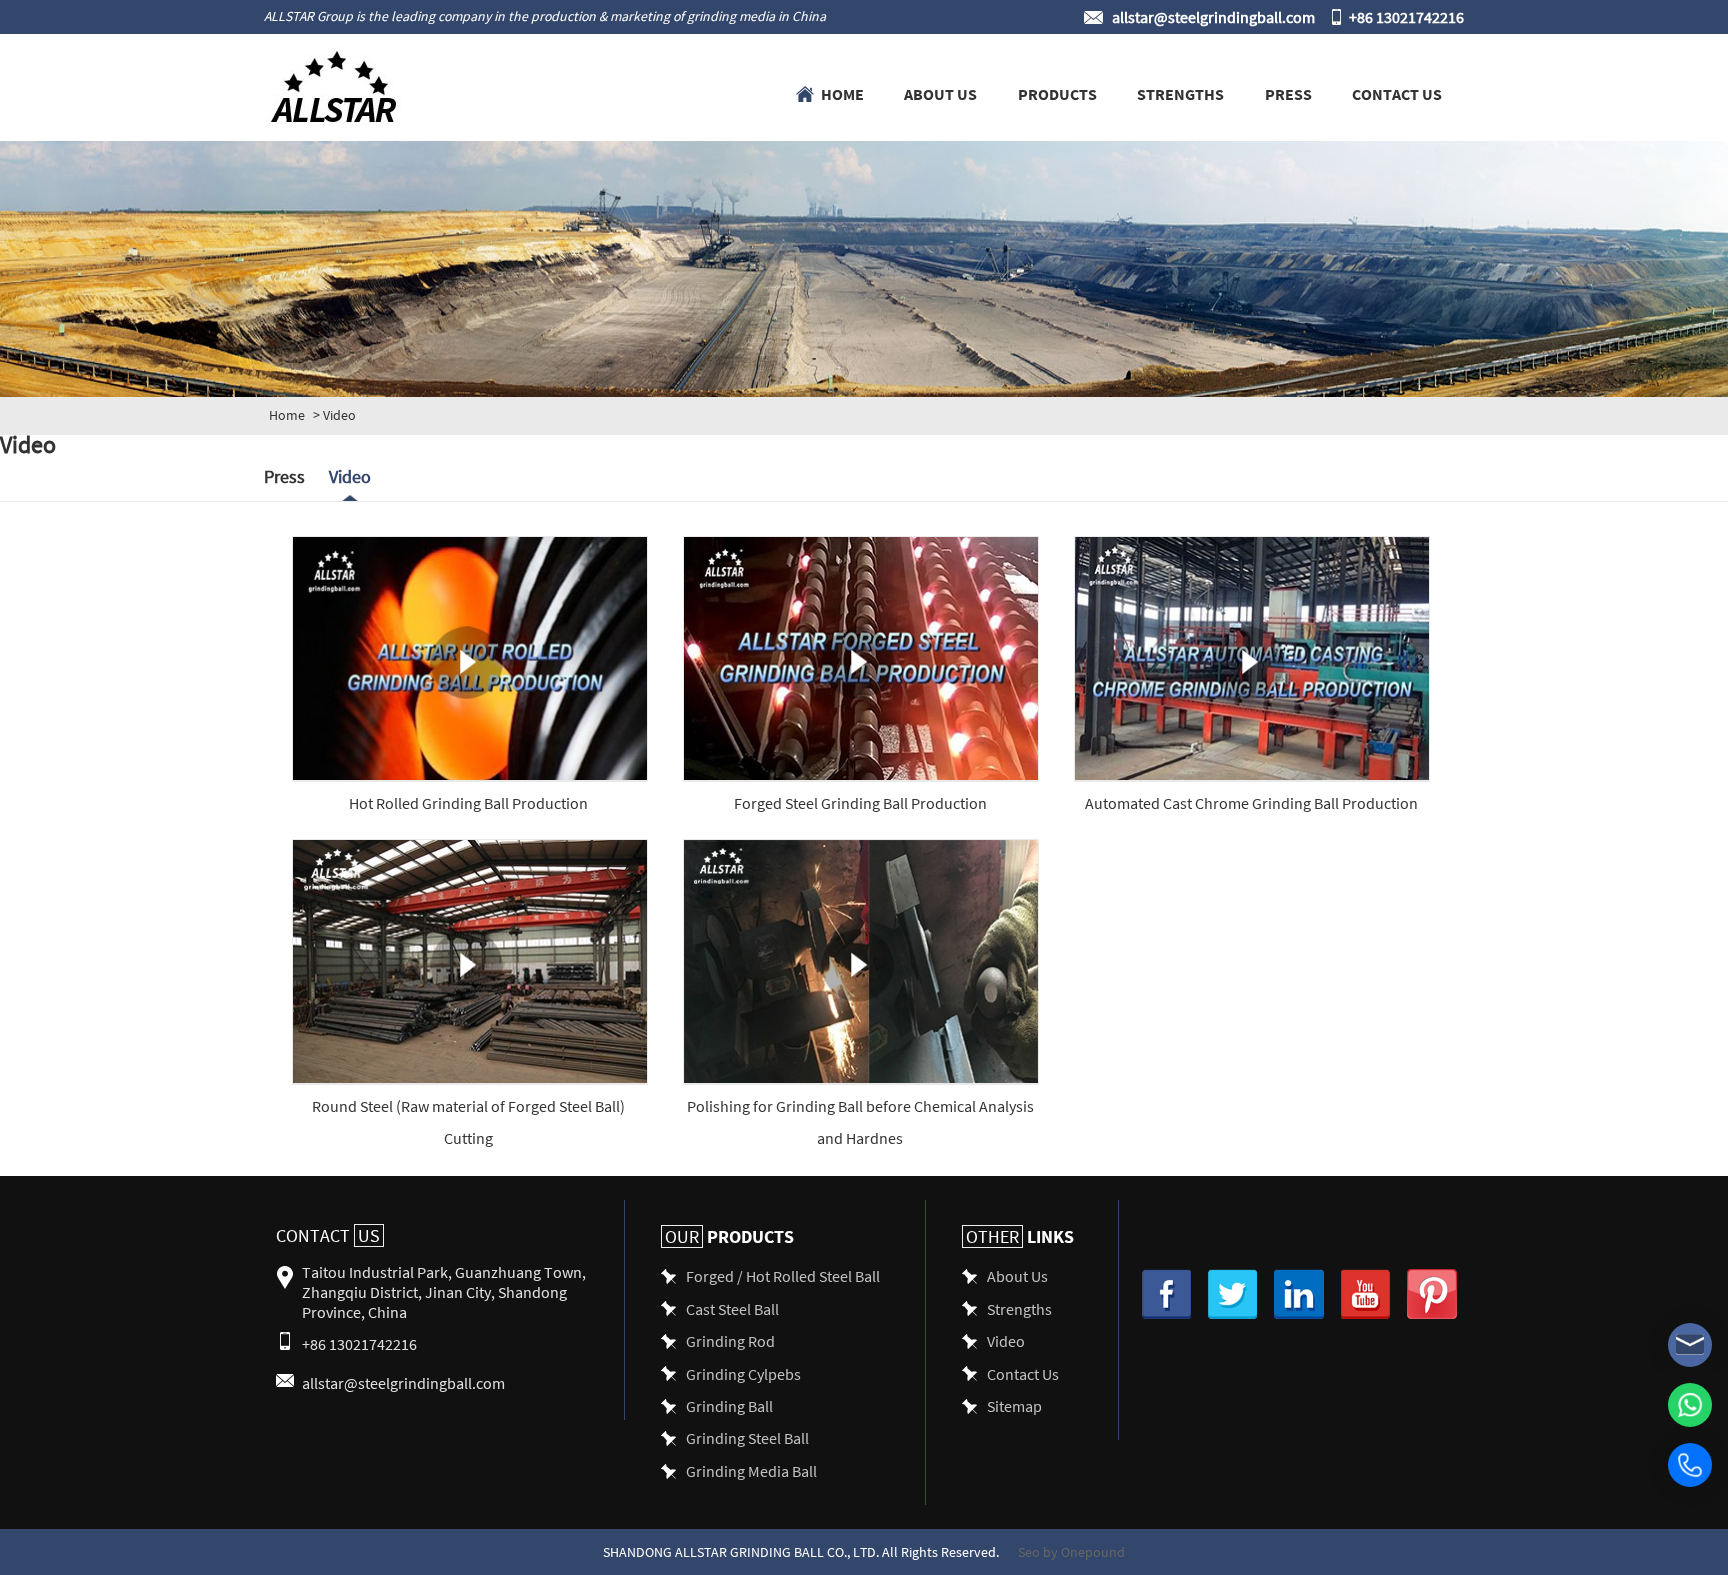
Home (842, 93)
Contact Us (1397, 93)
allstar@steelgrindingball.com (1213, 16)
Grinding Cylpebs (743, 1373)
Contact (328, 1235)
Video (350, 476)
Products (1057, 93)
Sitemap (1014, 1405)
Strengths (1180, 93)
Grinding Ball (729, 1405)
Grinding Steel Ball (747, 1437)
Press (1288, 93)
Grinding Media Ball (751, 1470)
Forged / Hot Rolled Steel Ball (783, 1275)
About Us (940, 93)
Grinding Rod (730, 1340)
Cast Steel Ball (732, 1308)
